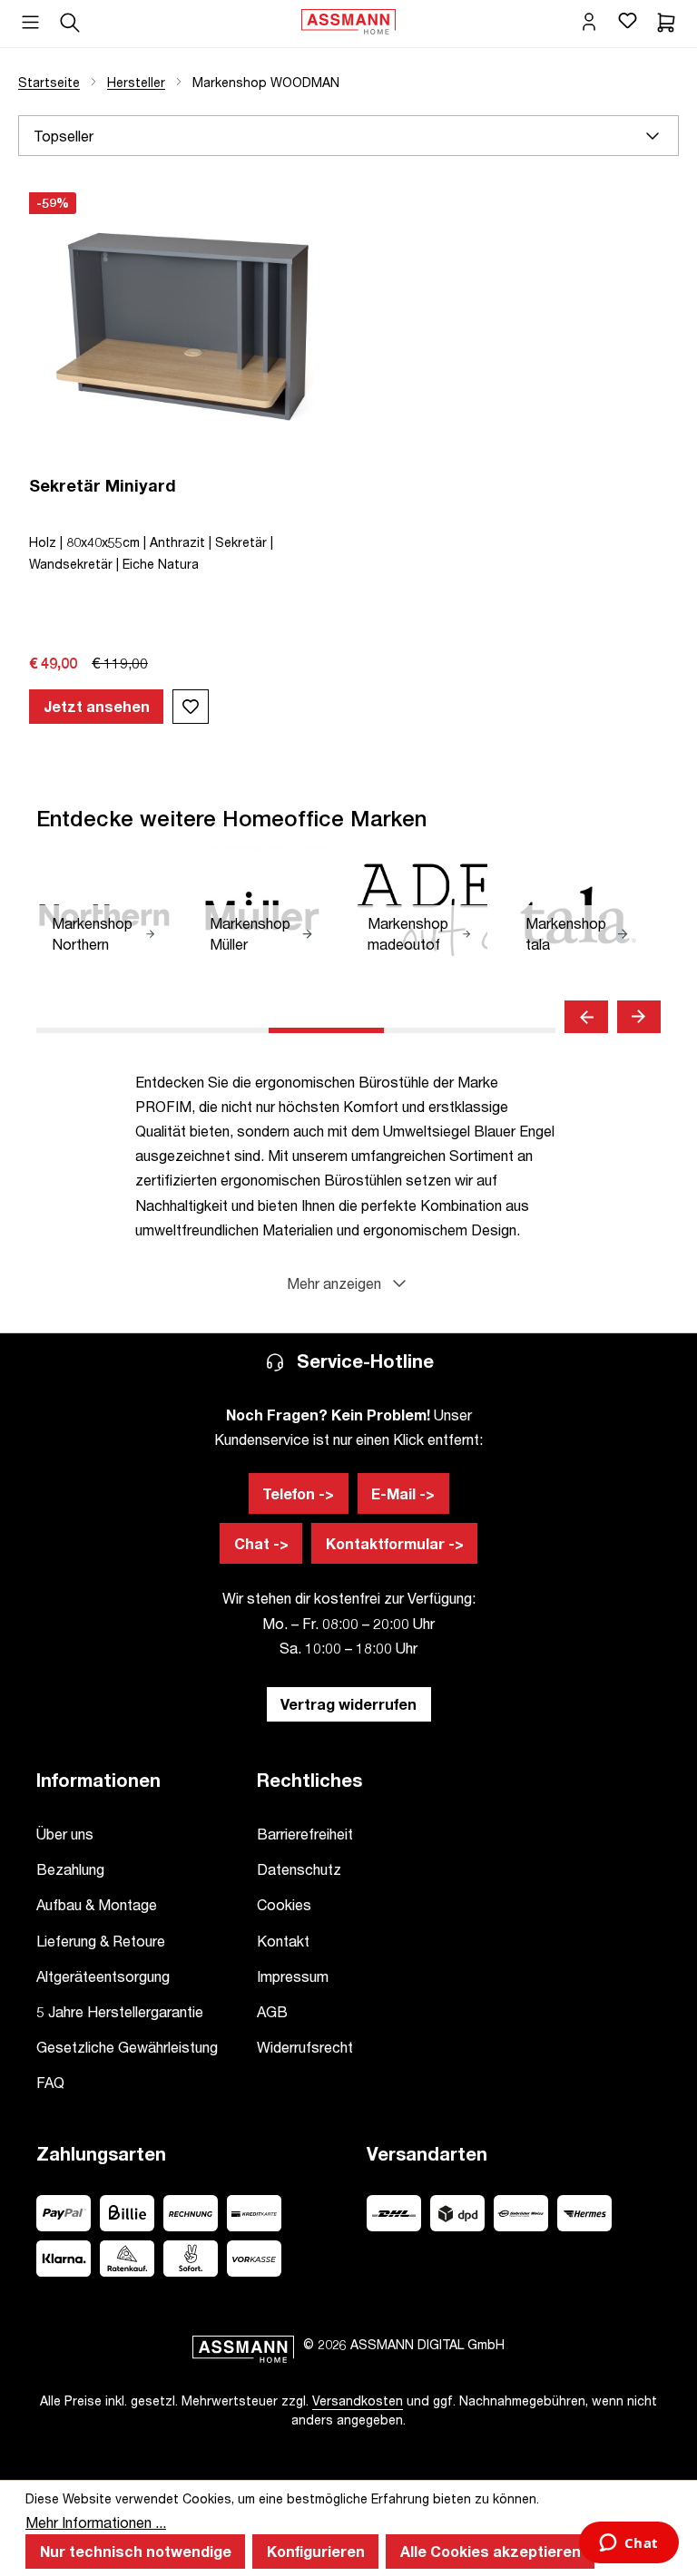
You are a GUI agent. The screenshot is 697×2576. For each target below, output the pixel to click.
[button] (348, 1283)
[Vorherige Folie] (586, 1017)
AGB (272, 2011)
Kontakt (283, 1941)
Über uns (65, 1834)
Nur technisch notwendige (136, 2551)
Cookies (284, 1904)
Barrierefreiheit (305, 1834)
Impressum (293, 1976)
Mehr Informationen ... (96, 2522)
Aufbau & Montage (97, 1904)
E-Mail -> (403, 1493)
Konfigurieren (316, 2551)
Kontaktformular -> (395, 1543)
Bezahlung (70, 1869)
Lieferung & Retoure (101, 1941)
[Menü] (30, 16)
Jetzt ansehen (97, 706)
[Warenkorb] (666, 20)
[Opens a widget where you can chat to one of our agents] (628, 2544)
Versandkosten (358, 2400)
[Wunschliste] (627, 20)
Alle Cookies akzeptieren (491, 2551)
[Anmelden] (589, 20)
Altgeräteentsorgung (103, 1976)
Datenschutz (299, 1869)
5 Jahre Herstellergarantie (120, 2011)
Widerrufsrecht (305, 2047)
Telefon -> (298, 1493)
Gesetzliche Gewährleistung (127, 2047)
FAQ (50, 2082)
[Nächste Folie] (639, 1017)
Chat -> (261, 1543)
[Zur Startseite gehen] (348, 20)
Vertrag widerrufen (348, 1704)
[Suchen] (70, 20)
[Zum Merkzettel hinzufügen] (191, 707)
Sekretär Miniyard (103, 485)
